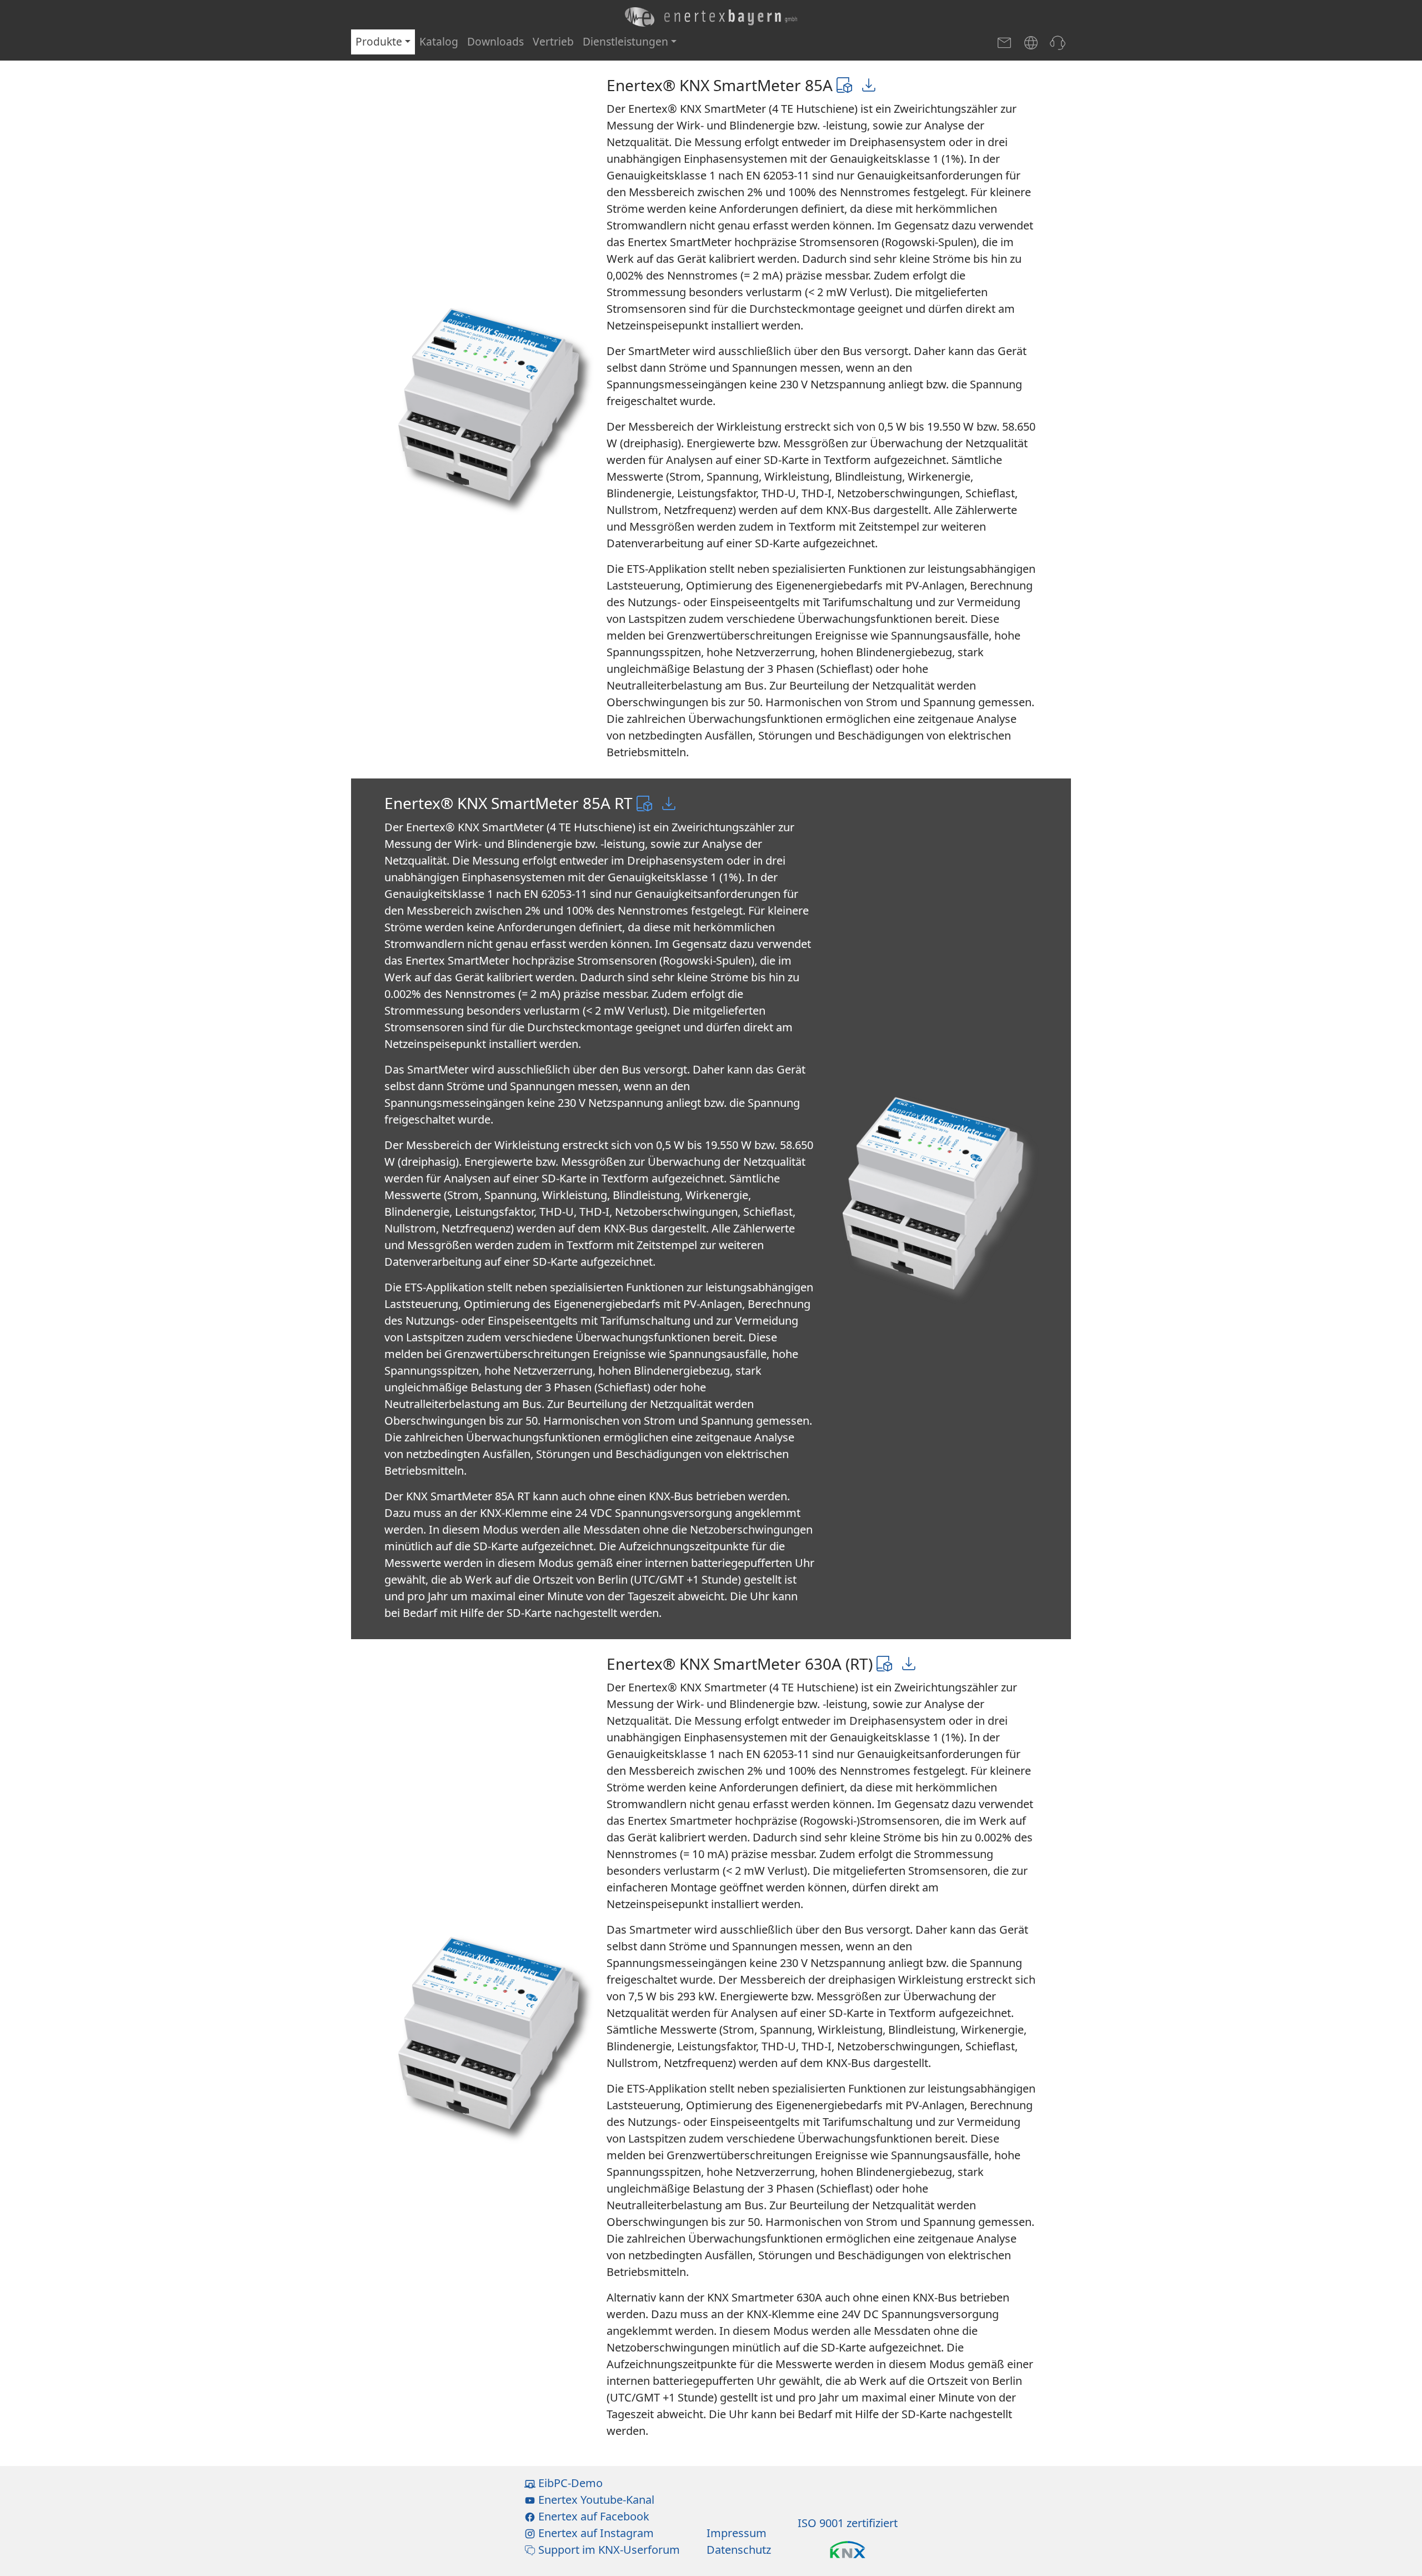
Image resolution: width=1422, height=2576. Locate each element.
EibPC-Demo (569, 2483)
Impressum (737, 2533)
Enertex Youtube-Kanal (595, 2500)
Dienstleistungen (625, 41)
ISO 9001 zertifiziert (848, 2523)
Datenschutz (739, 2550)
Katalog (439, 41)
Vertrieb (553, 41)
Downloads (495, 41)
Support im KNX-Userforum (608, 2550)
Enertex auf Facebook (592, 2516)
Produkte (379, 41)
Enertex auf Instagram (595, 2533)
